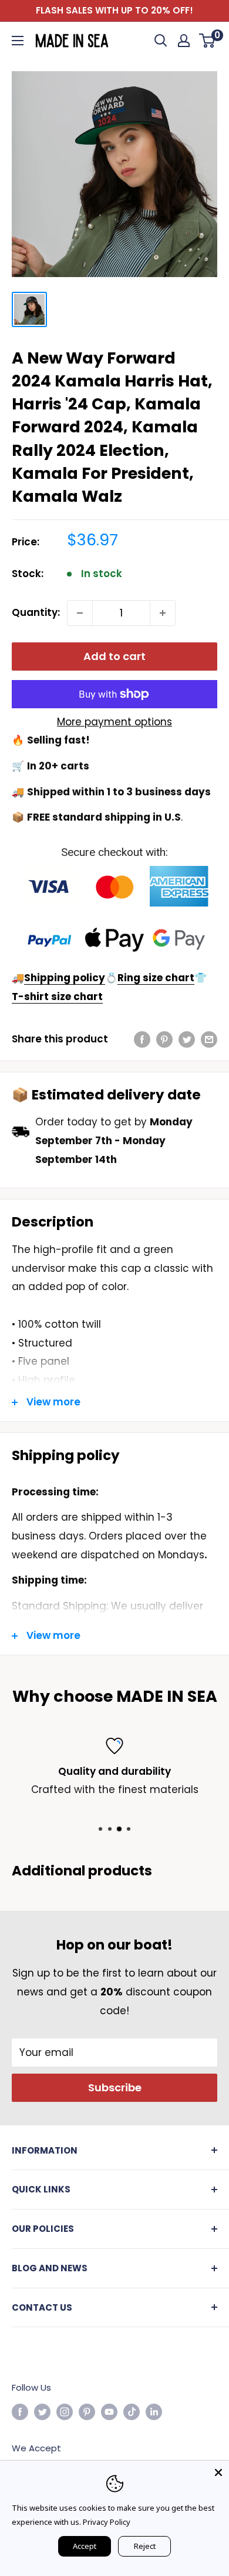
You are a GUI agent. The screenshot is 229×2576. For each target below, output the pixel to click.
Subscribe (115, 2087)
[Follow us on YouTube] (109, 2412)
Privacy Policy (107, 2522)
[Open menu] (18, 41)
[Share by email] (209, 1039)
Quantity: (36, 612)
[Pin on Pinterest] (164, 1039)
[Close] (218, 2471)
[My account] (184, 41)
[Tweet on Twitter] (187, 1039)
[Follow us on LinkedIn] (154, 2412)
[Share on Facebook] (142, 1039)
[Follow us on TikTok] (132, 2412)
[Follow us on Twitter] (42, 2412)
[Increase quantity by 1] (163, 613)
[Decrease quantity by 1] (80, 613)
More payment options (114, 722)
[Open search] (161, 41)
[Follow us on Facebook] (20, 2412)
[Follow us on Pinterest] (87, 2412)
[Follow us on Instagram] (65, 2412)
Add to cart (114, 656)
